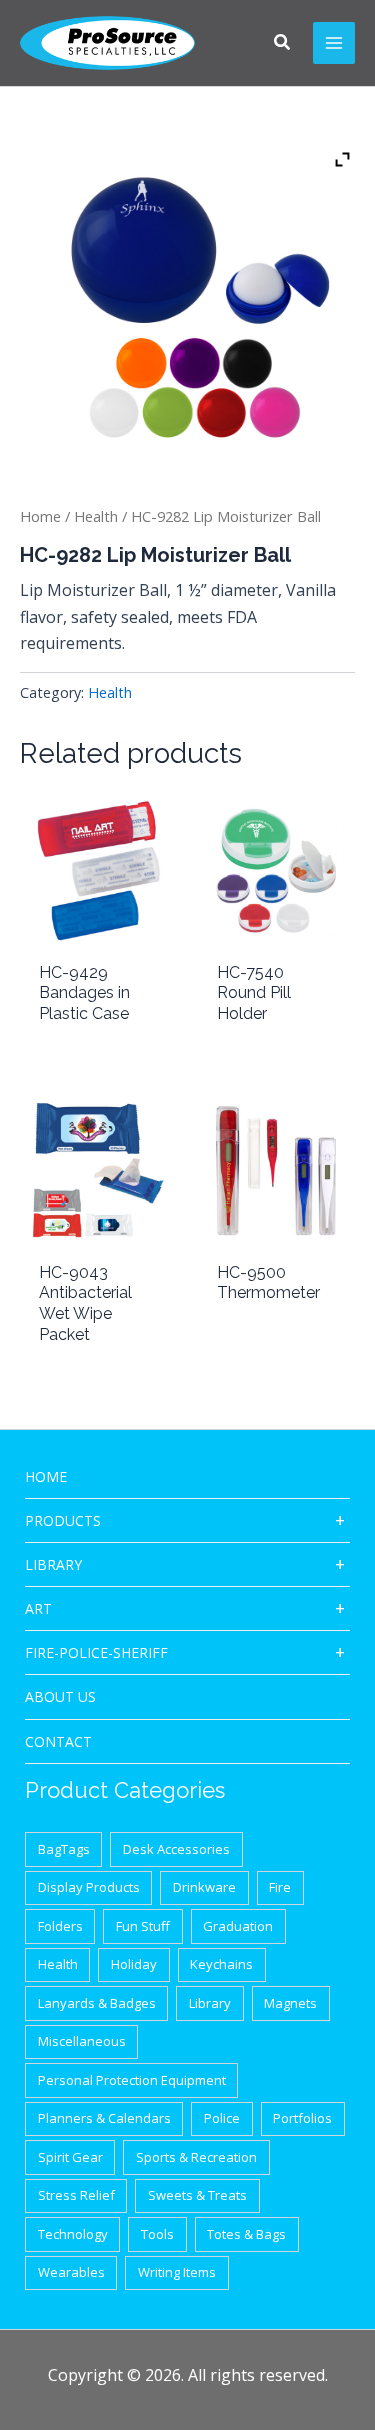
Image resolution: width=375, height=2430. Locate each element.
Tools (157, 2234)
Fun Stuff (143, 1926)
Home (40, 516)
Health (96, 516)
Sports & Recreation (196, 2157)
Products (63, 1520)
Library (53, 1564)
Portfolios (302, 2118)
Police (222, 2118)
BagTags (64, 1849)
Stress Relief (76, 2195)
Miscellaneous (82, 2041)
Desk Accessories (176, 1849)
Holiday (134, 1964)
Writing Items (177, 2272)
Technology (73, 2234)
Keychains (221, 1964)
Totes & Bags (246, 2234)
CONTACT (58, 1741)
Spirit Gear (70, 2157)
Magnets (290, 2003)
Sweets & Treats (197, 2195)
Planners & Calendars (104, 2118)
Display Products (89, 1887)
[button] (283, 44)
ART (38, 1608)
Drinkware (204, 1887)
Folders (60, 1926)
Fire (280, 1887)
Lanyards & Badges (97, 2003)
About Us (60, 1696)
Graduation (238, 1926)
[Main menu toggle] (334, 43)
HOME (46, 1476)
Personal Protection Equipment (132, 2080)
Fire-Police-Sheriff (96, 1652)
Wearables (71, 2272)
